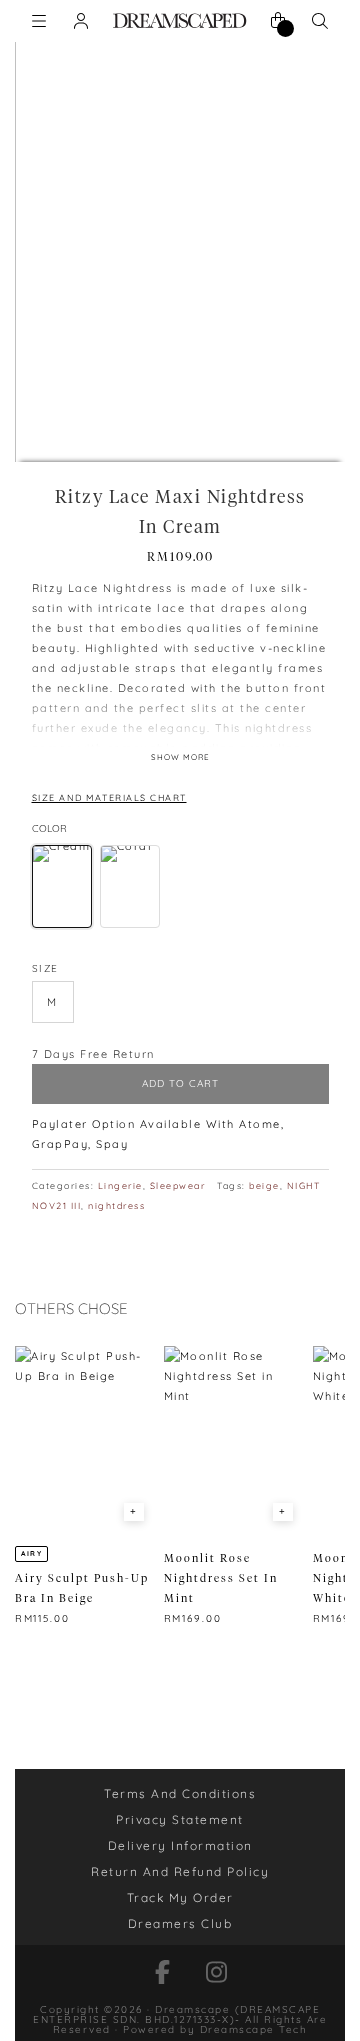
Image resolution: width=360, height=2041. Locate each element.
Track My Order (180, 1897)
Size (45, 968)
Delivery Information (180, 1845)
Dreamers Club (180, 1923)
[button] (53, 1002)
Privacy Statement (180, 1819)
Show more (180, 757)
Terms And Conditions (180, 1793)
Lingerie (120, 1185)
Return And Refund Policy (180, 1871)
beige (264, 1185)
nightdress (116, 1205)
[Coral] (130, 886)
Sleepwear (178, 1185)
